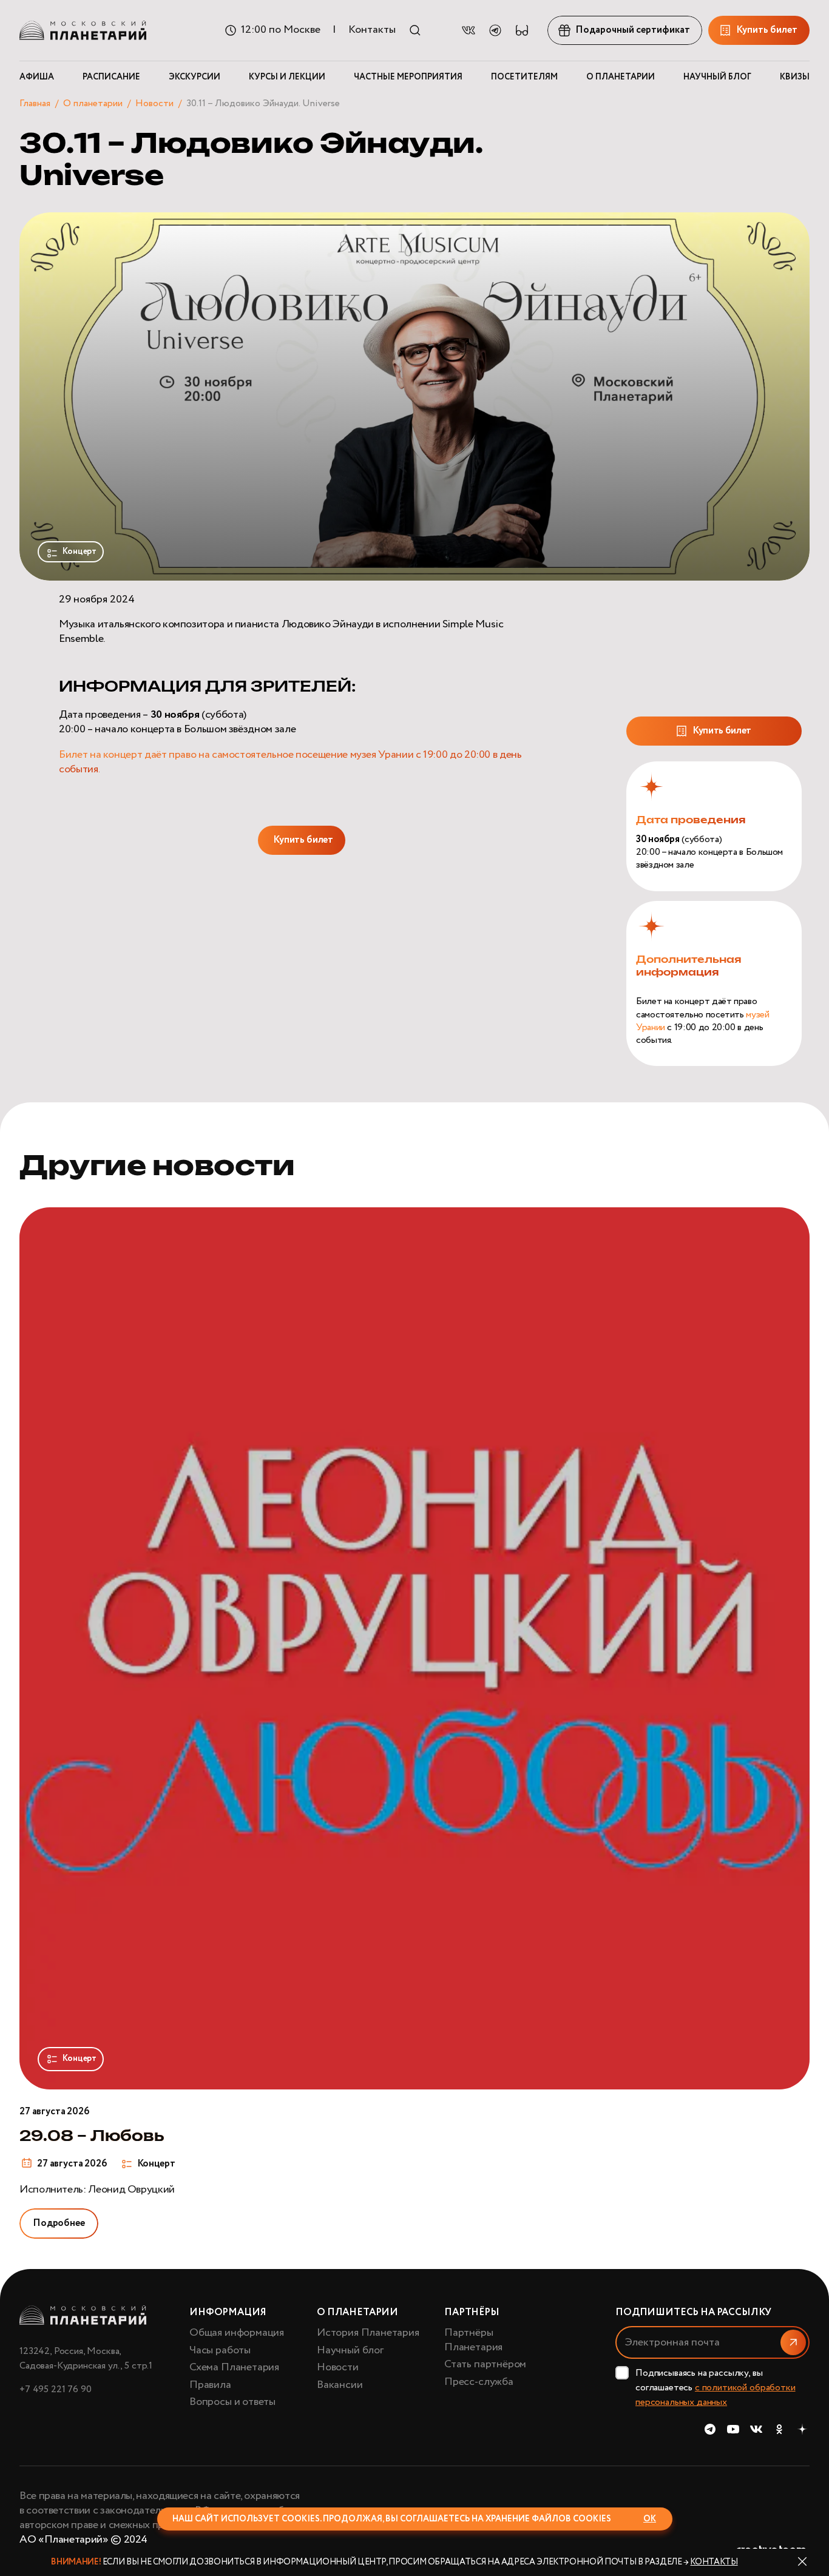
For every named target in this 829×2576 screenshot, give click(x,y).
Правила (210, 2385)
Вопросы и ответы (232, 2402)
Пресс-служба (479, 2382)
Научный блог (350, 2350)
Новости (154, 103)
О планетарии (93, 103)
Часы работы (220, 2350)
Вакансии (340, 2385)
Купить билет (303, 840)
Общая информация (237, 2333)
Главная (35, 103)
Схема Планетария (234, 2367)
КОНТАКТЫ (714, 2562)
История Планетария (368, 2333)
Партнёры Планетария (473, 2340)
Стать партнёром (485, 2364)
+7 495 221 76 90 (55, 2389)
